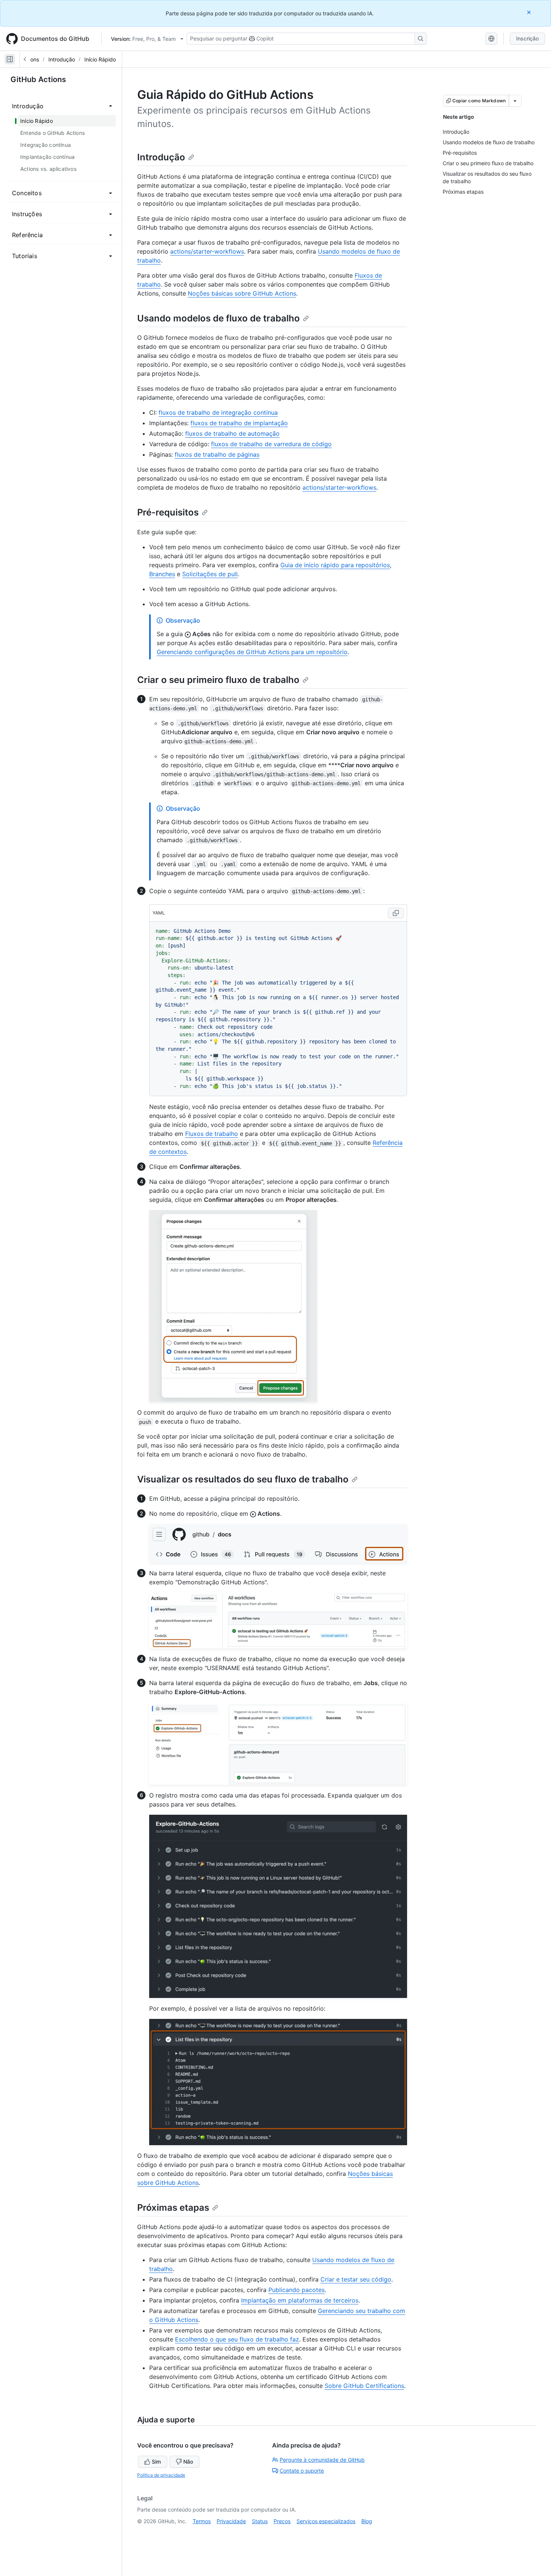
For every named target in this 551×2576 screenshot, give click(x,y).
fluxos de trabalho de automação (232, 433)
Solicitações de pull (210, 574)
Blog (367, 2521)
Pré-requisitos (168, 512)
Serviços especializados (326, 2521)
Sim (156, 2462)
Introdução (62, 59)
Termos (202, 2521)
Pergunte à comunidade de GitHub (322, 2460)
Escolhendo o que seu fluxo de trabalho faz (237, 2339)
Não (188, 2462)
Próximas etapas (173, 2208)
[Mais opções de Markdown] (515, 101)
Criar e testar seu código (356, 2279)
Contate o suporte (302, 2471)
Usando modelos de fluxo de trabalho (219, 318)
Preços (282, 2521)
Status (260, 2521)
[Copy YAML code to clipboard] (396, 913)
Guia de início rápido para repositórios (335, 565)
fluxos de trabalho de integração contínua (218, 412)
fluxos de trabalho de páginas (217, 454)
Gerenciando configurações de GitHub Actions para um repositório (252, 652)
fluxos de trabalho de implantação (239, 423)
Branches (162, 574)
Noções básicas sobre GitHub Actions (242, 293)
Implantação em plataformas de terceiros (300, 2300)
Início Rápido (100, 59)
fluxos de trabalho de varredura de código (271, 444)
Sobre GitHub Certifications (364, 2386)
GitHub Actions (38, 79)
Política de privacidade (161, 2475)
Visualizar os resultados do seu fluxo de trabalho (243, 1479)
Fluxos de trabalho (212, 1134)
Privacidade (231, 2521)
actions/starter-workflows (207, 251)
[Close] (530, 12)
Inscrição (527, 38)
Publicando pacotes (296, 2290)
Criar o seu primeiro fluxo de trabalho (218, 680)
